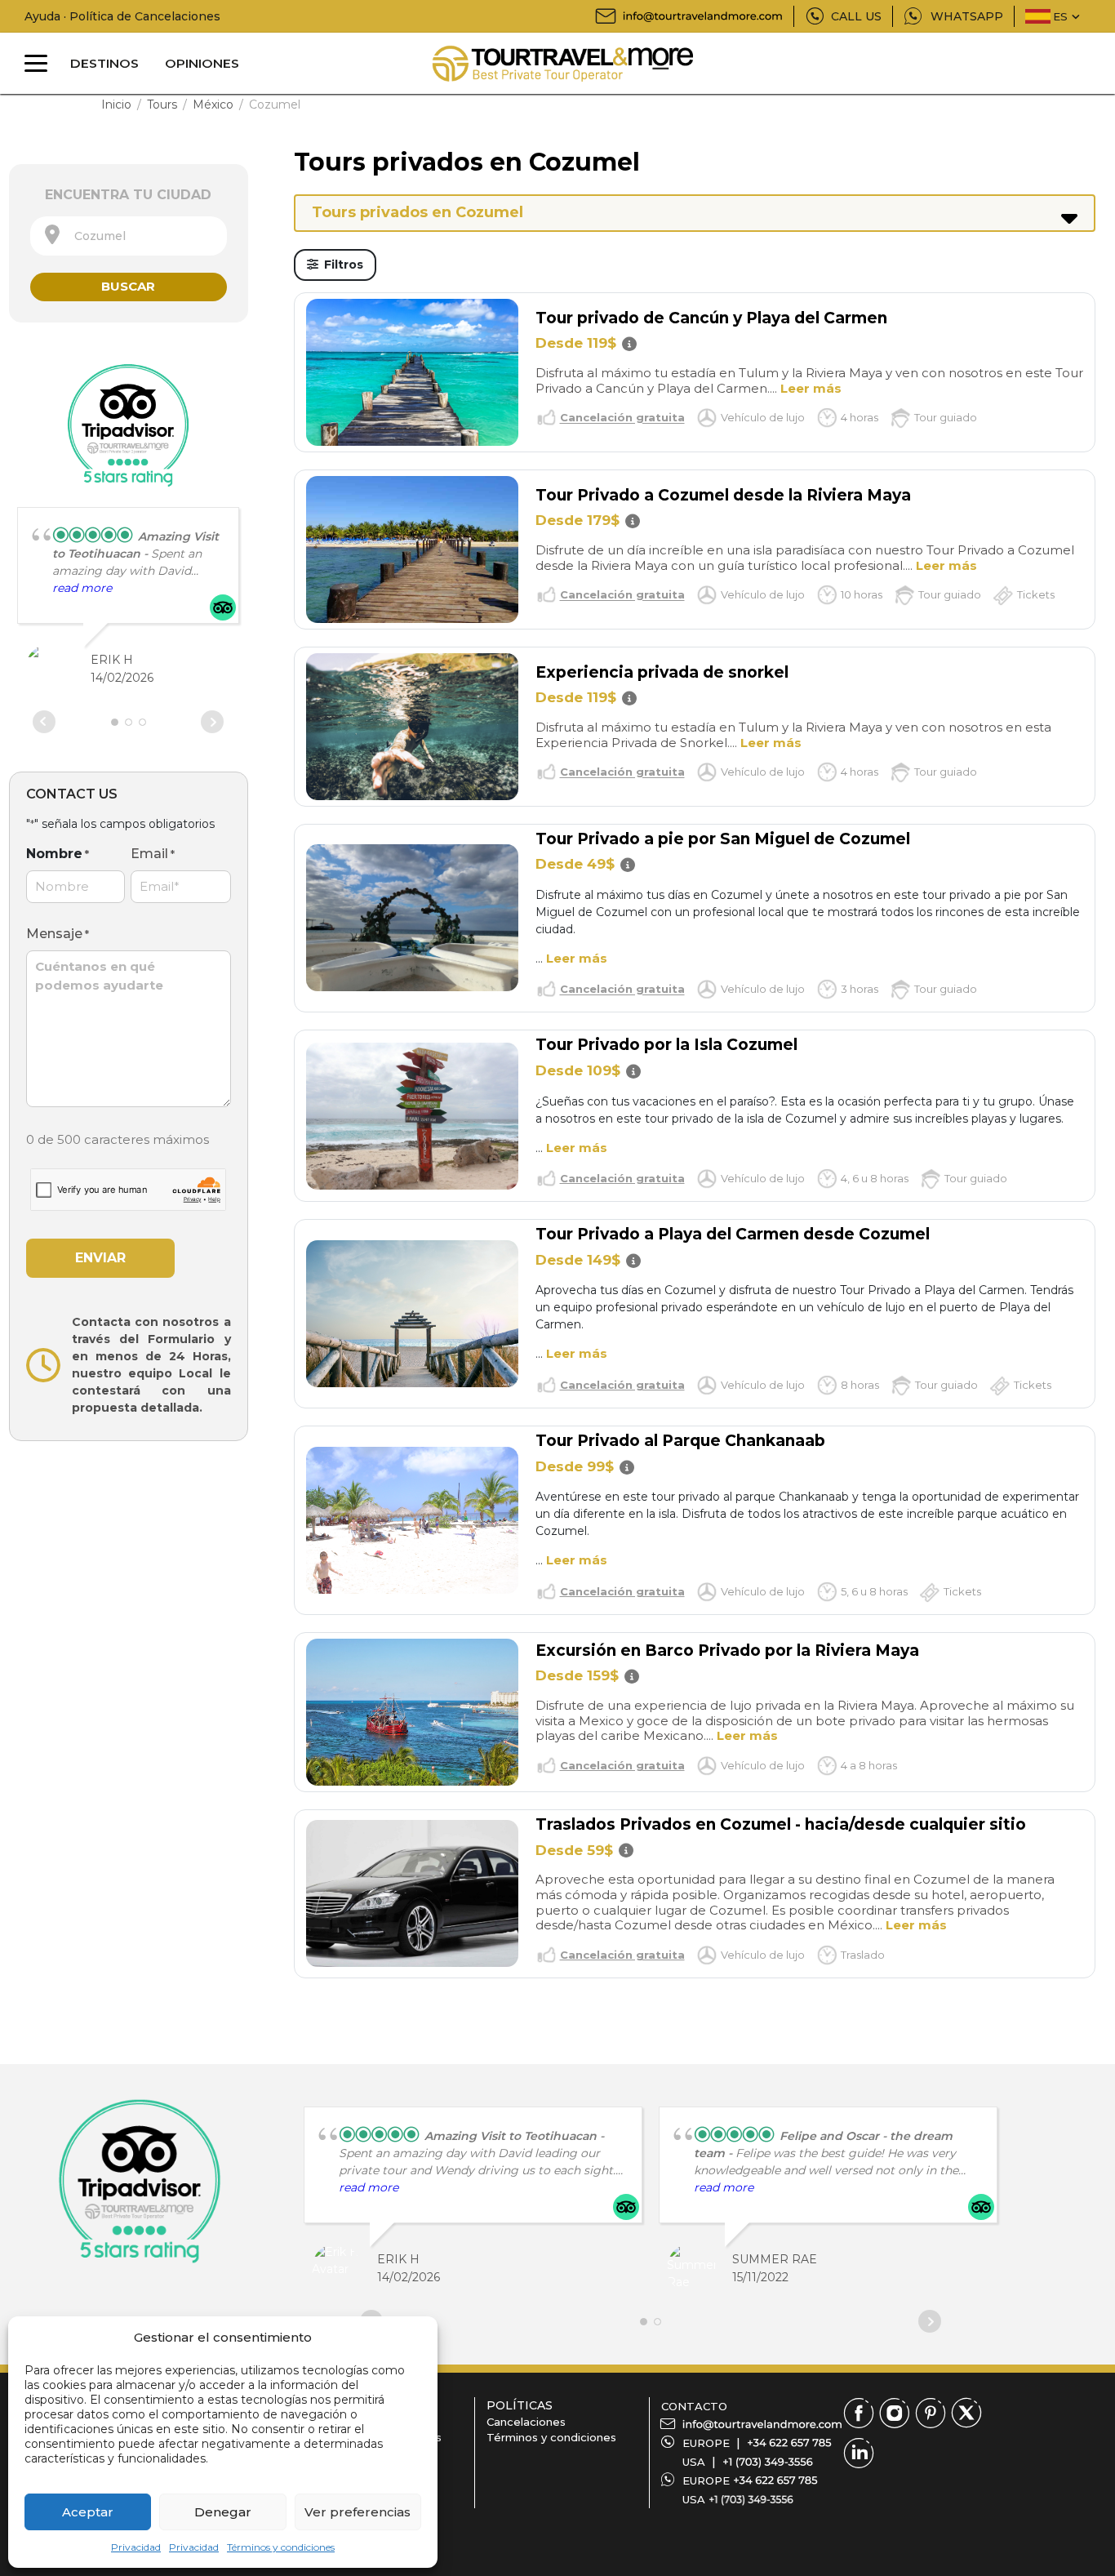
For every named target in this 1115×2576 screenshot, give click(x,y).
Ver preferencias (358, 2512)
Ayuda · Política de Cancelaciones (122, 16)
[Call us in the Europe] (789, 2443)
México (213, 105)
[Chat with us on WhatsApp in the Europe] (775, 2480)
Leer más (811, 388)
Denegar (223, 2512)
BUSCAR (128, 286)
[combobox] (129, 236)
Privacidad (136, 2547)
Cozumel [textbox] (95, 236)
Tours (162, 105)
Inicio (116, 105)
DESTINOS (104, 63)
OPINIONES (202, 63)
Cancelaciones (526, 2422)
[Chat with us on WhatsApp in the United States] (751, 2499)
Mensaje (58, 934)
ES (1060, 16)
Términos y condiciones (281, 2547)
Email (153, 854)
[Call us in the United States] (768, 2462)
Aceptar (88, 2512)
